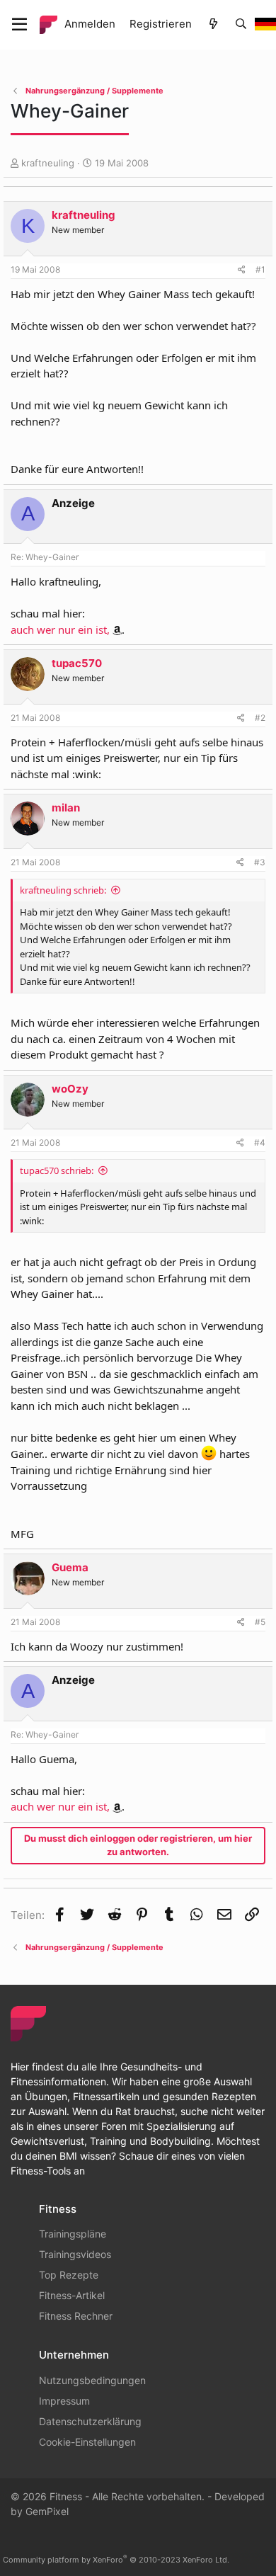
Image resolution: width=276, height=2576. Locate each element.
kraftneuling (48, 163)
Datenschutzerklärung (90, 2421)
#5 (260, 1622)
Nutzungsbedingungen (92, 2380)
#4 (260, 1142)
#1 (260, 269)
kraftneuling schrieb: (63, 890)
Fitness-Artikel (72, 2295)
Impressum (64, 2401)
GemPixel (47, 2511)
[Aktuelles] (213, 24)
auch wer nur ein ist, (60, 629)
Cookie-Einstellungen (87, 2442)
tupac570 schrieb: (57, 1170)
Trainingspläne (73, 2234)
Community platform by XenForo (116, 2560)
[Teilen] (242, 270)
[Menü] (19, 25)
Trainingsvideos (75, 2254)
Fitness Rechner (76, 2316)
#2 (260, 718)
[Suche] (241, 24)
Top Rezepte (69, 2275)
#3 (260, 862)
